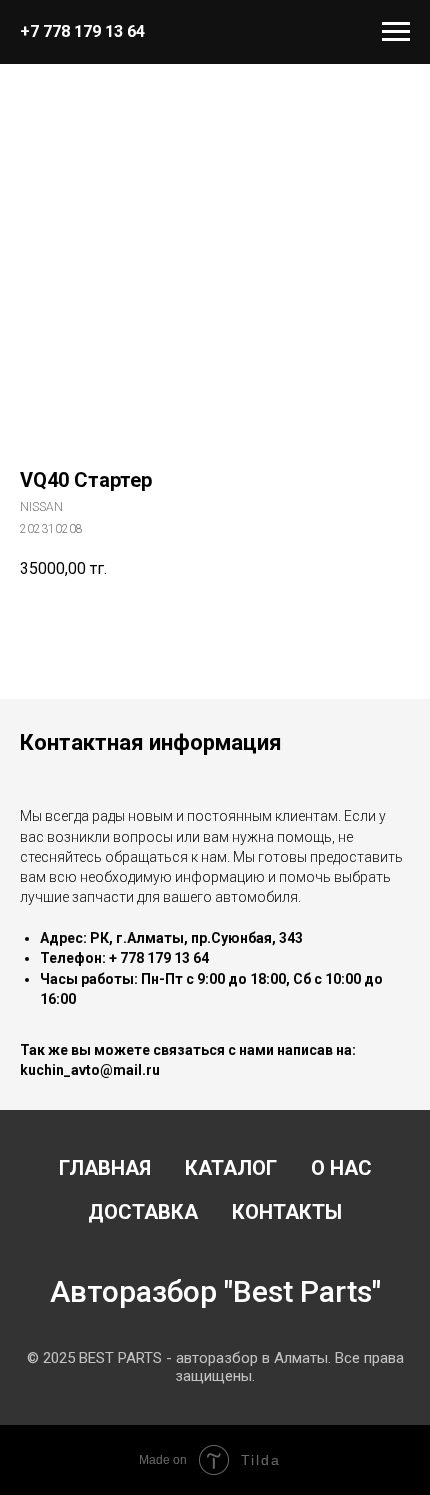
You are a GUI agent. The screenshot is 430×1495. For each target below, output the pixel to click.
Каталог (231, 1168)
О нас (341, 1168)
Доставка (143, 1212)
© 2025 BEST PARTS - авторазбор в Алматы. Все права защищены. (215, 1367)
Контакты (287, 1212)
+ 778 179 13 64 (159, 958)
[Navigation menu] (396, 32)
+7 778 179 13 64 (82, 31)
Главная (105, 1168)
